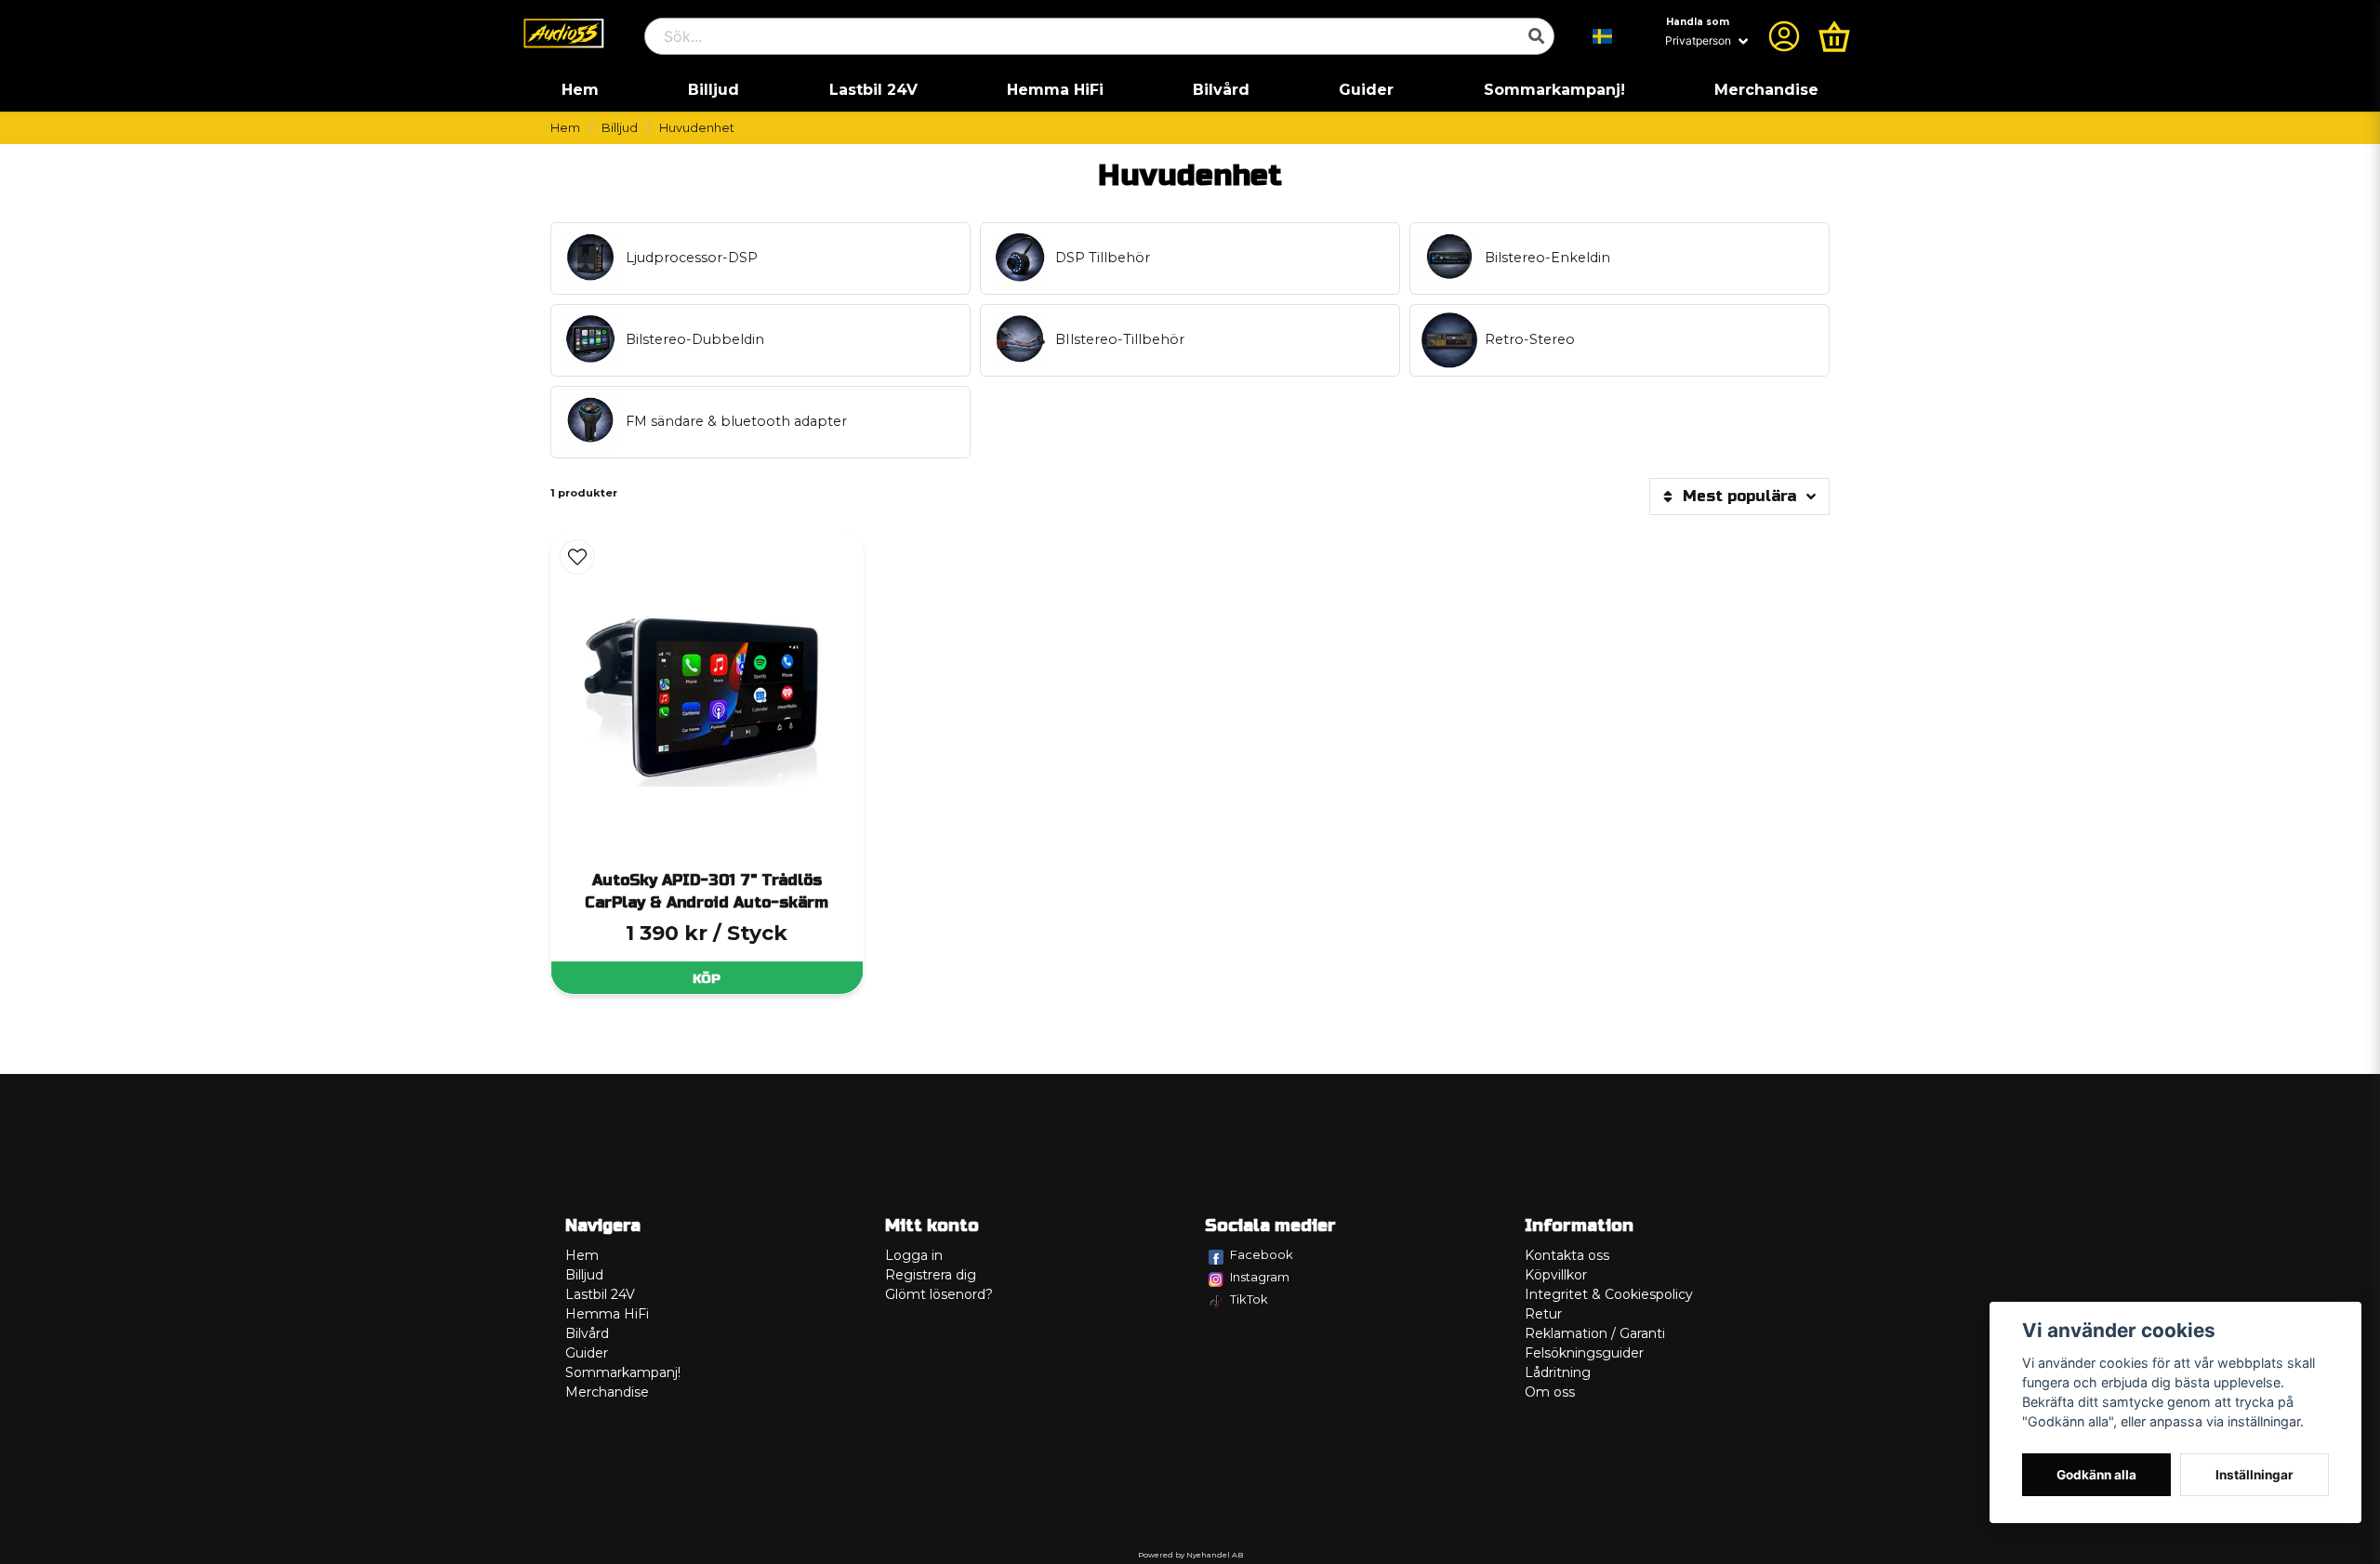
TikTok (1249, 1299)
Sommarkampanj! (1554, 90)
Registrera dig (931, 1275)
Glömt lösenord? (939, 1294)
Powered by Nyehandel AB (1190, 1555)
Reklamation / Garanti (1595, 1333)
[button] (1603, 36)
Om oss (1550, 1392)
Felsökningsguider (1584, 1353)
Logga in (914, 1255)
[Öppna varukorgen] (1834, 36)
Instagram (1260, 1277)
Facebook (1262, 1254)
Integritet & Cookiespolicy (1609, 1294)
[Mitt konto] (1784, 36)
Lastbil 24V (873, 90)
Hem (580, 90)
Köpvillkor (1556, 1275)
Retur (1543, 1314)
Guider (1366, 90)
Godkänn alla (2096, 1475)
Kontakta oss (1567, 1255)
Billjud (714, 90)
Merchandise (1766, 90)
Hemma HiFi (1055, 90)
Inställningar (2254, 1475)
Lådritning (1558, 1372)
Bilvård (1221, 90)
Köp (707, 979)
